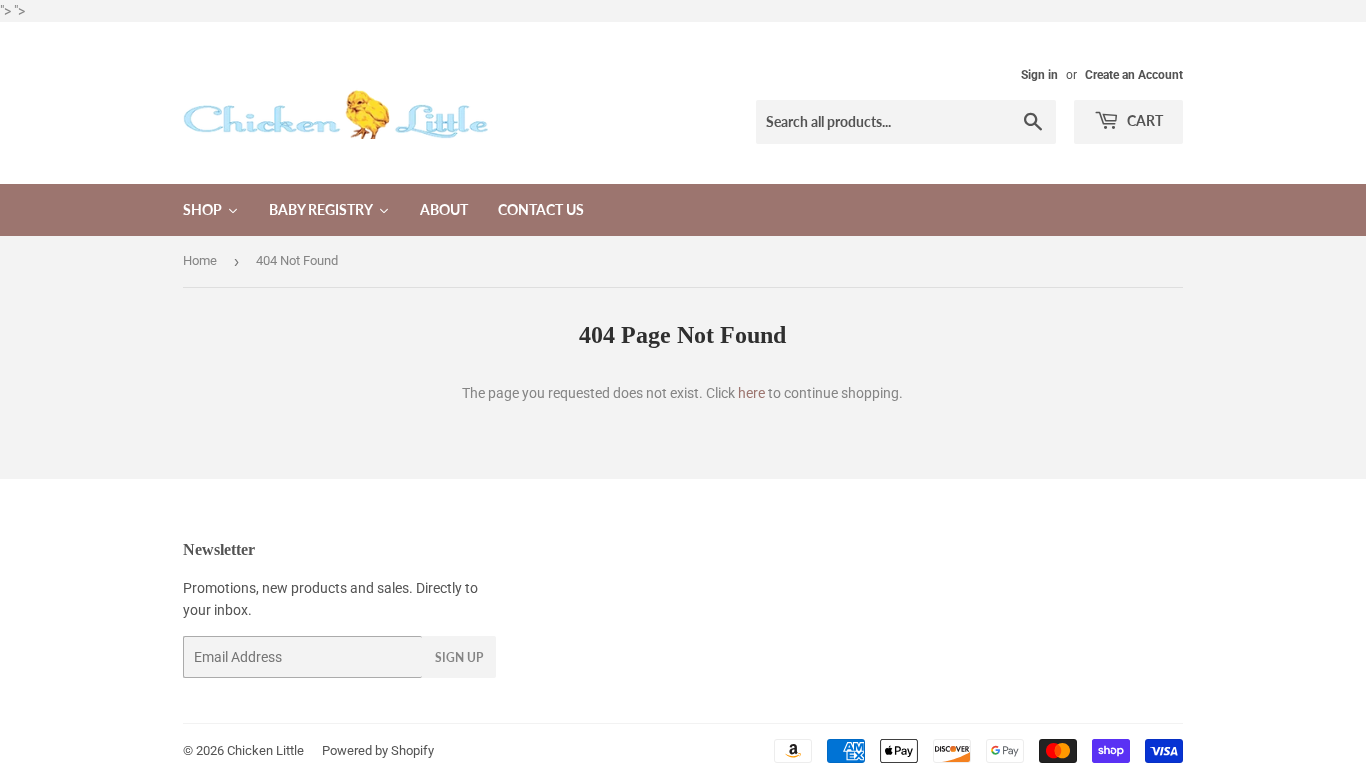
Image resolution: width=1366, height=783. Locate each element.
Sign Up (459, 657)
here (751, 393)
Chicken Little (265, 750)
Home (200, 260)
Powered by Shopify (378, 750)
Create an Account (1134, 75)
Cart (1143, 120)
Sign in (1039, 75)
